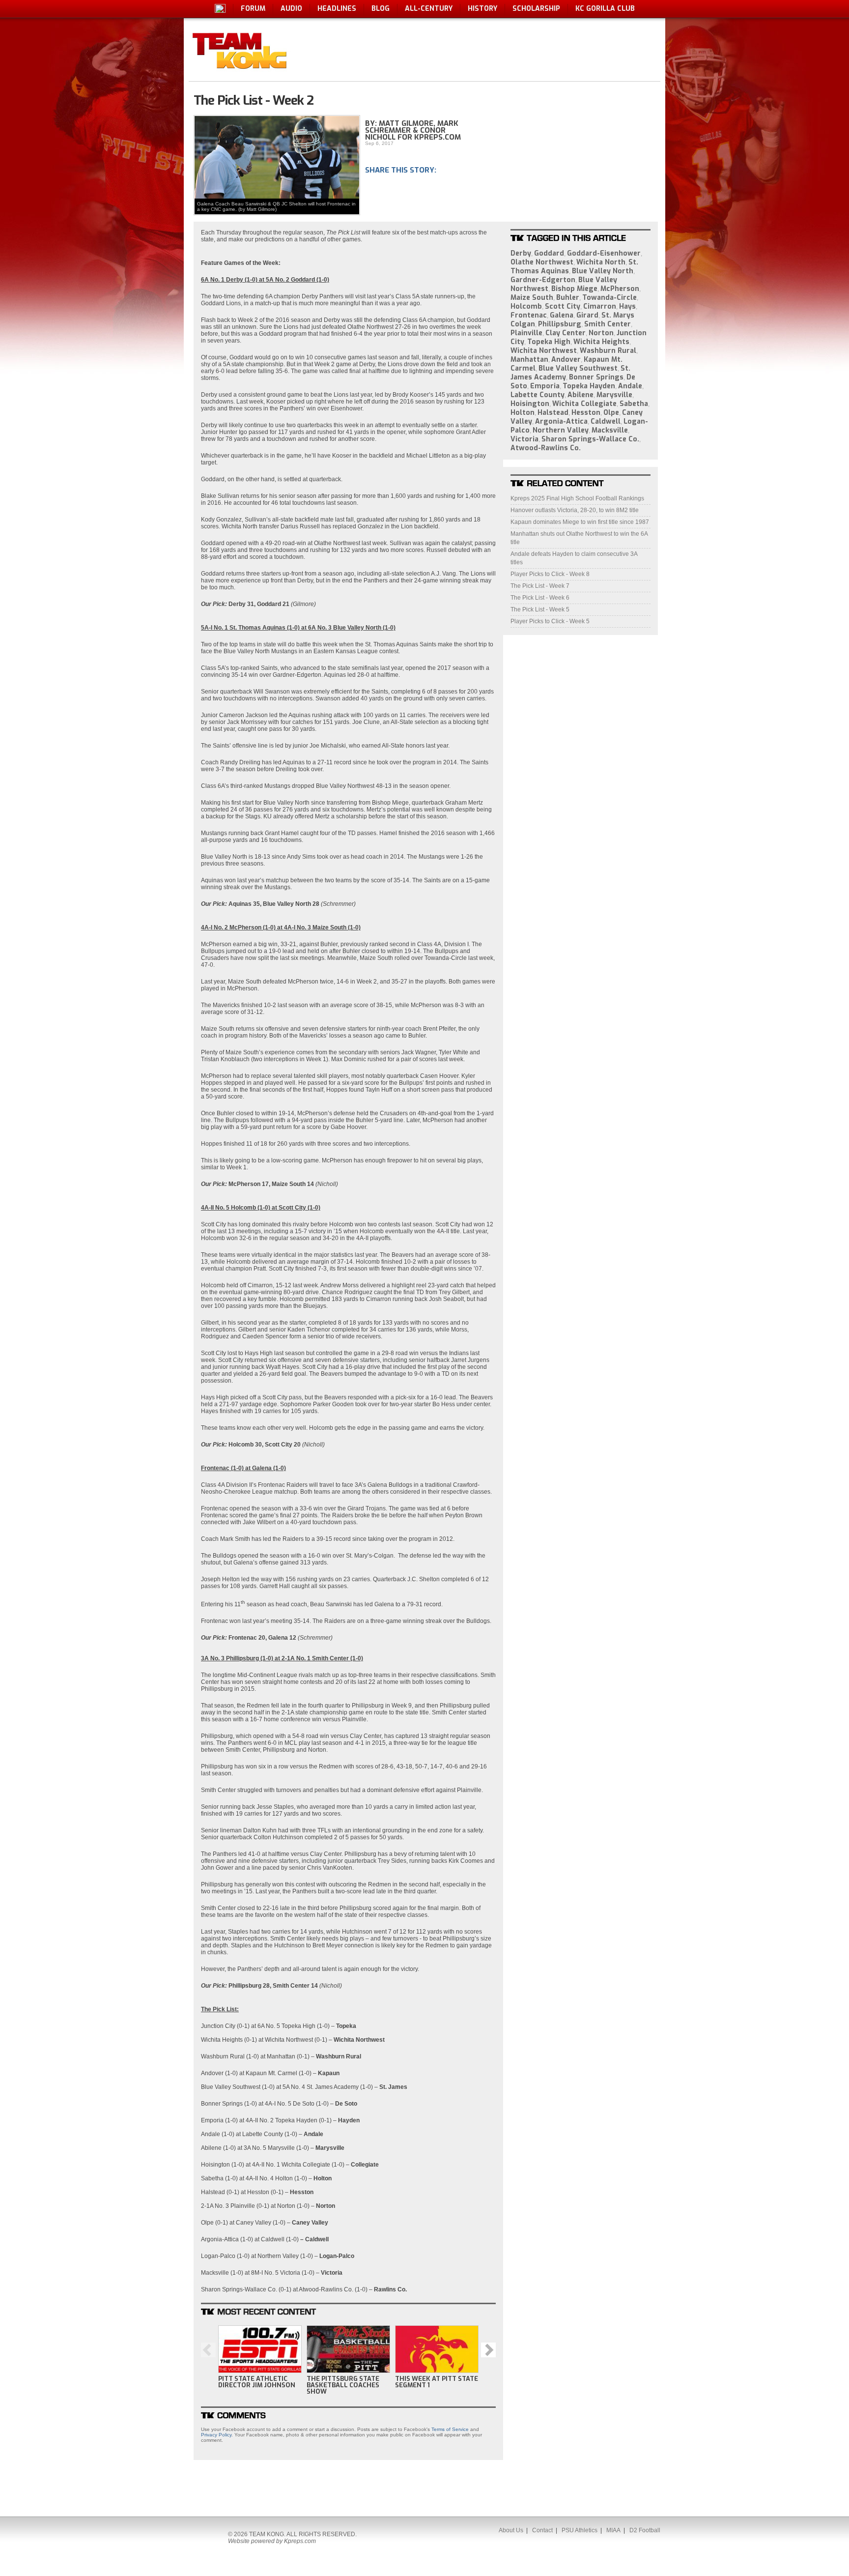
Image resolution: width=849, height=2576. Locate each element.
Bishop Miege (574, 289)
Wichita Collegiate (584, 404)
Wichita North (601, 262)
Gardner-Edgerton (543, 280)
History (482, 9)
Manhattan (529, 360)
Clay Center (566, 333)
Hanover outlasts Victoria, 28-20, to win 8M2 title (575, 510)
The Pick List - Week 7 (540, 586)
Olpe (611, 413)
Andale (630, 386)
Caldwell (606, 421)
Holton (523, 413)
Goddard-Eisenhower (604, 253)
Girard (587, 315)
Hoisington (530, 404)
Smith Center (608, 324)
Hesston (586, 413)
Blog (381, 9)
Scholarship (536, 9)
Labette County (538, 395)
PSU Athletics (580, 2530)
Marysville (614, 395)
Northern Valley (561, 430)
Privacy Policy (216, 2435)
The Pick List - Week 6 (540, 598)
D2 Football (645, 2530)
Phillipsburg (560, 324)
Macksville (610, 430)
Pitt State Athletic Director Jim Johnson (257, 2382)
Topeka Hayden (589, 386)
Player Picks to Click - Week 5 (550, 621)
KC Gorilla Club (605, 9)
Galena (562, 315)
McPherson (620, 289)
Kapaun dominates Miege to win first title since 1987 (580, 522)
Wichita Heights (601, 342)
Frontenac (529, 315)
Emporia (545, 386)
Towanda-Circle (609, 298)
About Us (511, 2530)
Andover (566, 360)
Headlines (337, 9)
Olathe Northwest (542, 262)
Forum (253, 9)
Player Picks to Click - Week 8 (550, 574)
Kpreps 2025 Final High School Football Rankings (577, 498)
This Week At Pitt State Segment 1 (437, 2382)
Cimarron (600, 306)
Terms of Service (450, 2429)
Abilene (580, 395)
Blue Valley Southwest (578, 368)
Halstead (553, 413)
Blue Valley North (603, 271)
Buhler (568, 298)
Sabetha (634, 404)
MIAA (613, 2530)
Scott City (563, 306)
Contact (542, 2530)
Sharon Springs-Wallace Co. (590, 439)
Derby (521, 253)
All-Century (429, 9)
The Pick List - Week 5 (540, 609)
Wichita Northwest (544, 351)
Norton (601, 333)
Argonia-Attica (561, 421)
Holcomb (526, 306)
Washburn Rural (608, 351)
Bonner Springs (596, 377)
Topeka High (549, 342)
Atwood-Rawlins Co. (546, 448)
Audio (291, 9)
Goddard (549, 253)
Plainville (526, 333)
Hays (627, 306)
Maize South (532, 298)
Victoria (524, 439)
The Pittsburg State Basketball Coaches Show (343, 2385)
